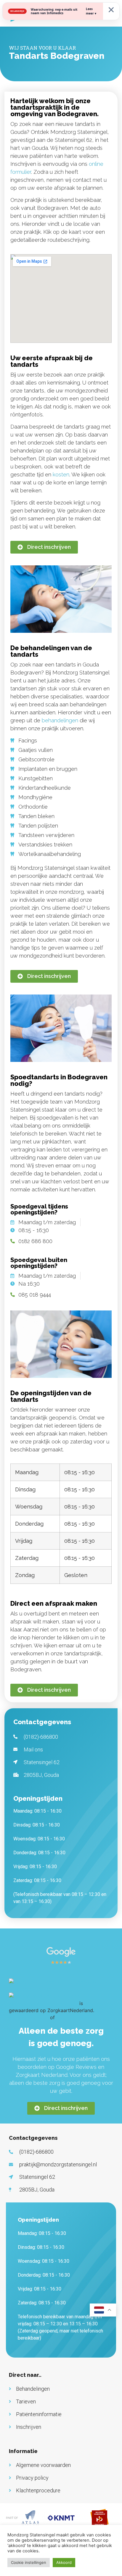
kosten (61, 475)
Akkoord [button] (64, 2562)
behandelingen (60, 720)
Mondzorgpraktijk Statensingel (43, 2003)
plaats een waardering (81, 2017)
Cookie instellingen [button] (29, 2562)
